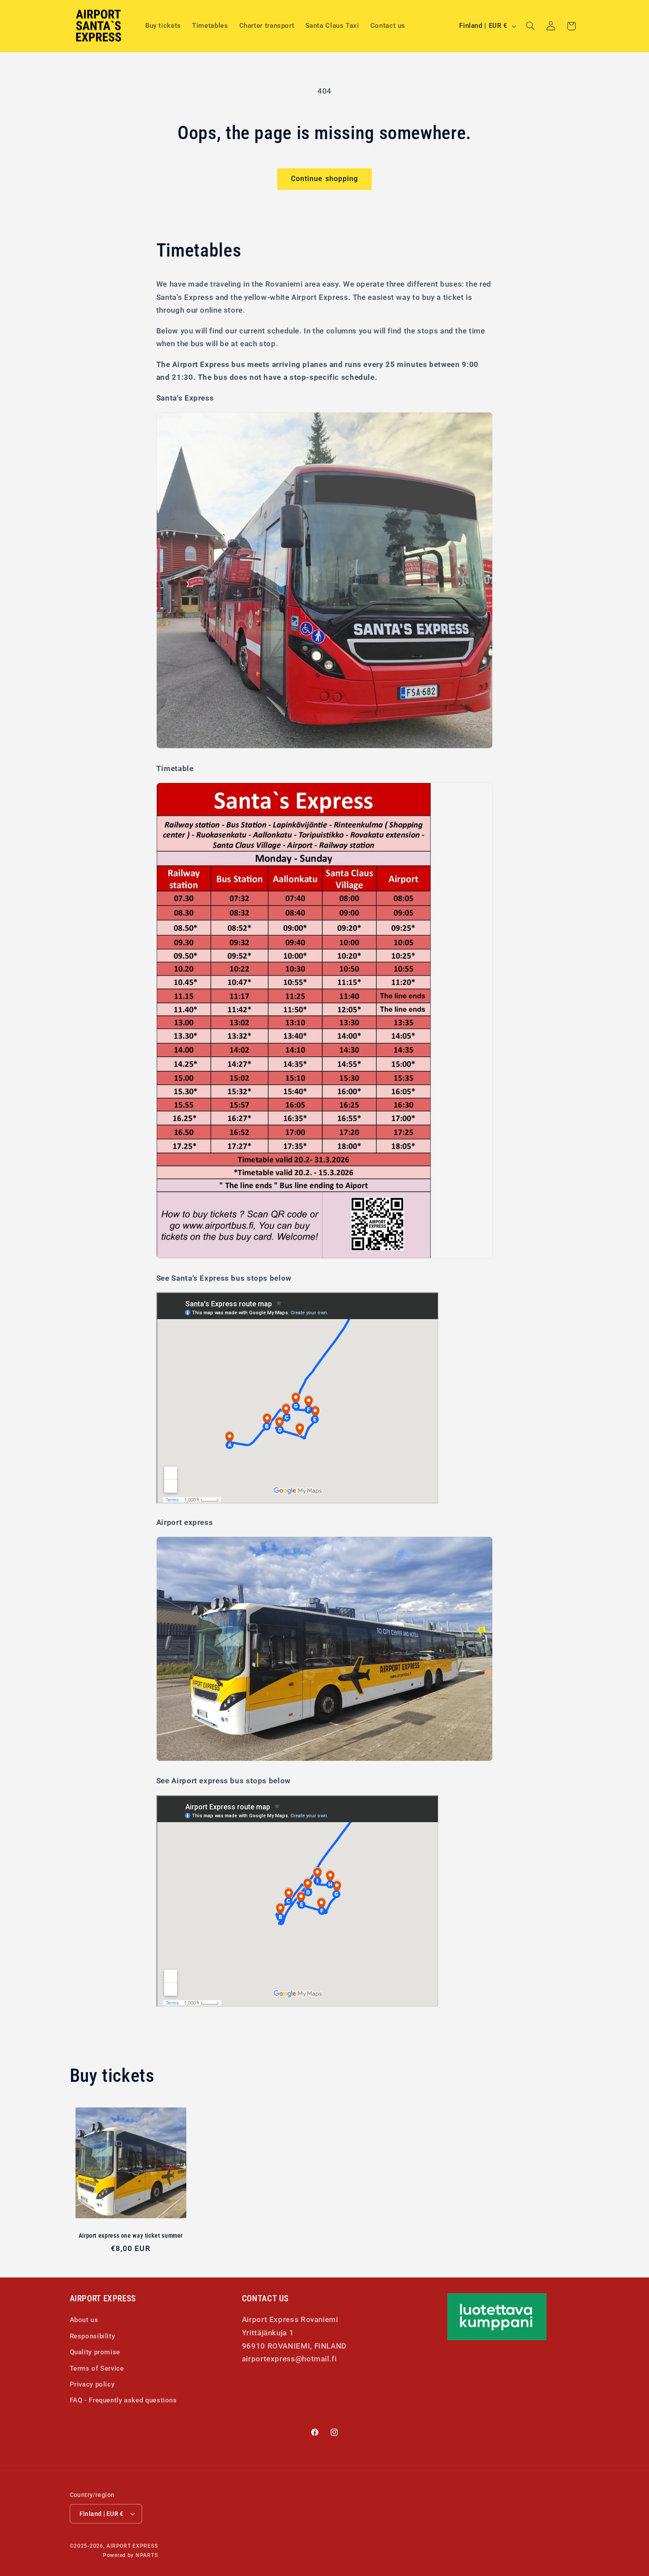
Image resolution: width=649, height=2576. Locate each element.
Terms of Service (97, 2368)
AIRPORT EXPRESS (132, 2546)
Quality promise (95, 2352)
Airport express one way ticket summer (131, 2235)
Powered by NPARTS (130, 2555)
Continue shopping (324, 179)
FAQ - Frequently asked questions (123, 2401)
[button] (530, 26)
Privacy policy (92, 2384)
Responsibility (92, 2336)
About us (84, 2320)
